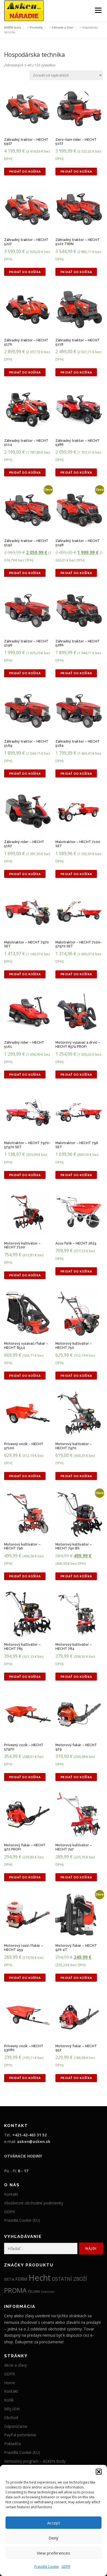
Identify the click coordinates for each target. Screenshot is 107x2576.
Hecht (40, 2278)
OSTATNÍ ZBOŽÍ (69, 2279)
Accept (54, 2523)
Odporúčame (16, 2426)
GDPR (66, 2567)
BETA (9, 2279)
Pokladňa (12, 2444)
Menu (98, 10)
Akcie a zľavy (16, 2365)
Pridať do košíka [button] (25, 171)
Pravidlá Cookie (47, 2567)
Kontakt (11, 2194)
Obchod (11, 2418)
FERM (21, 2279)
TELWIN (34, 2291)
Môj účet (12, 2409)
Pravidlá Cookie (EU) (22, 2220)
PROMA (15, 2290)
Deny (54, 2538)
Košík (9, 2400)
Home (10, 2383)
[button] (99, 2472)
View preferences (54, 2553)
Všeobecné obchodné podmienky (34, 2203)
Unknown (48, 2292)
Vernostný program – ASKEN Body (35, 2461)
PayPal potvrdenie (20, 2435)
